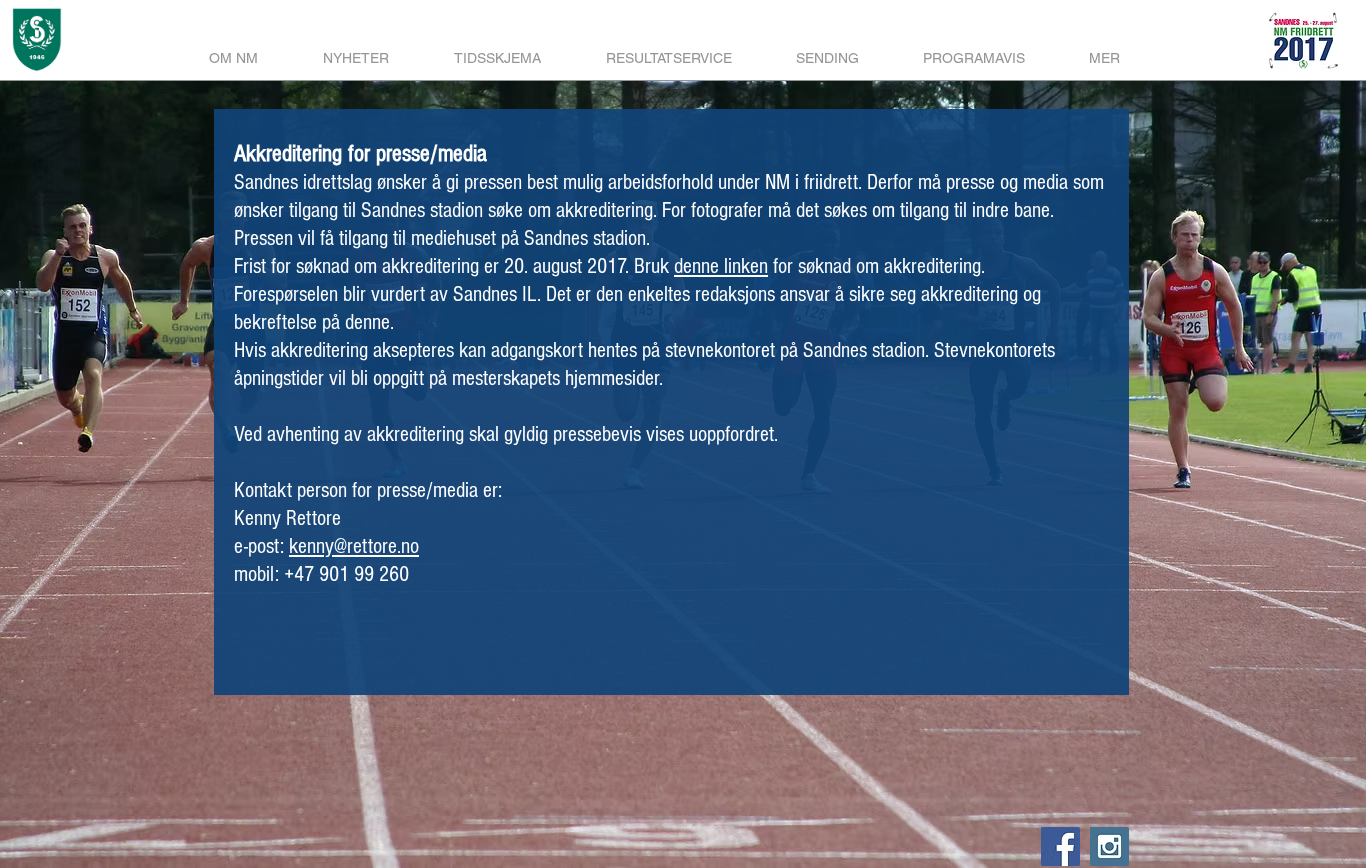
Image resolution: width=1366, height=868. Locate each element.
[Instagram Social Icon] (1109, 846)
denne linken (721, 266)
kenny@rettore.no (354, 546)
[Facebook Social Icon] (1060, 846)
